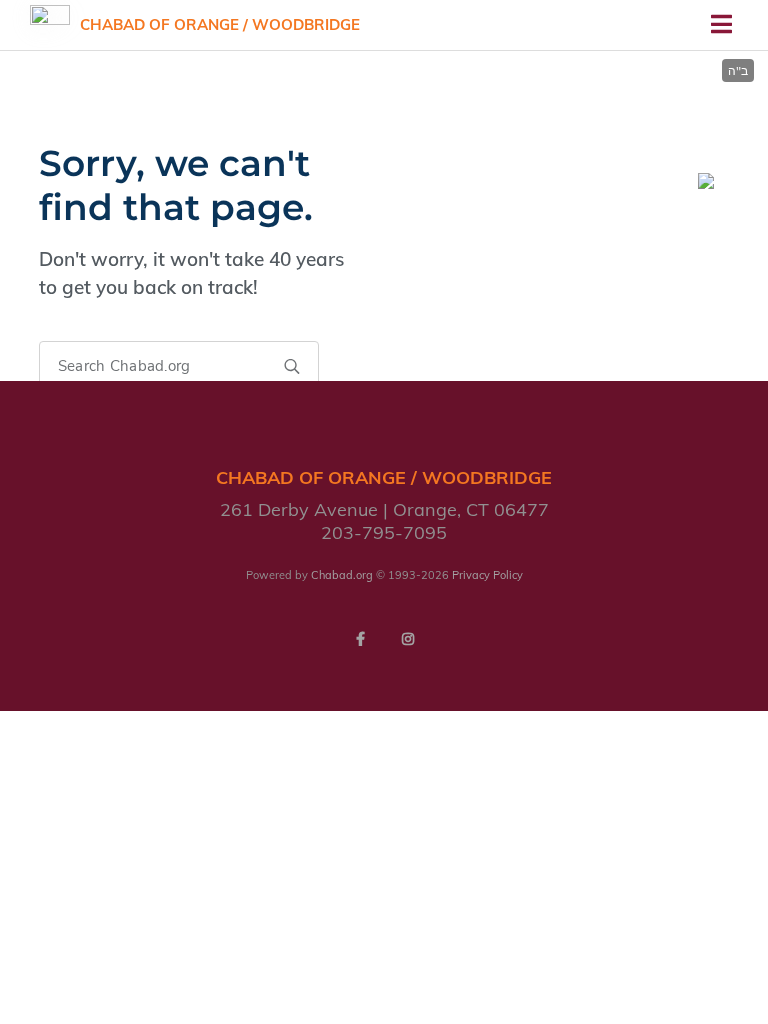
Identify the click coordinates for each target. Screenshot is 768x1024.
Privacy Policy (487, 575)
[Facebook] (360, 639)
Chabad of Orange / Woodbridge (220, 24)
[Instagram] (408, 639)
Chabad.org (342, 575)
